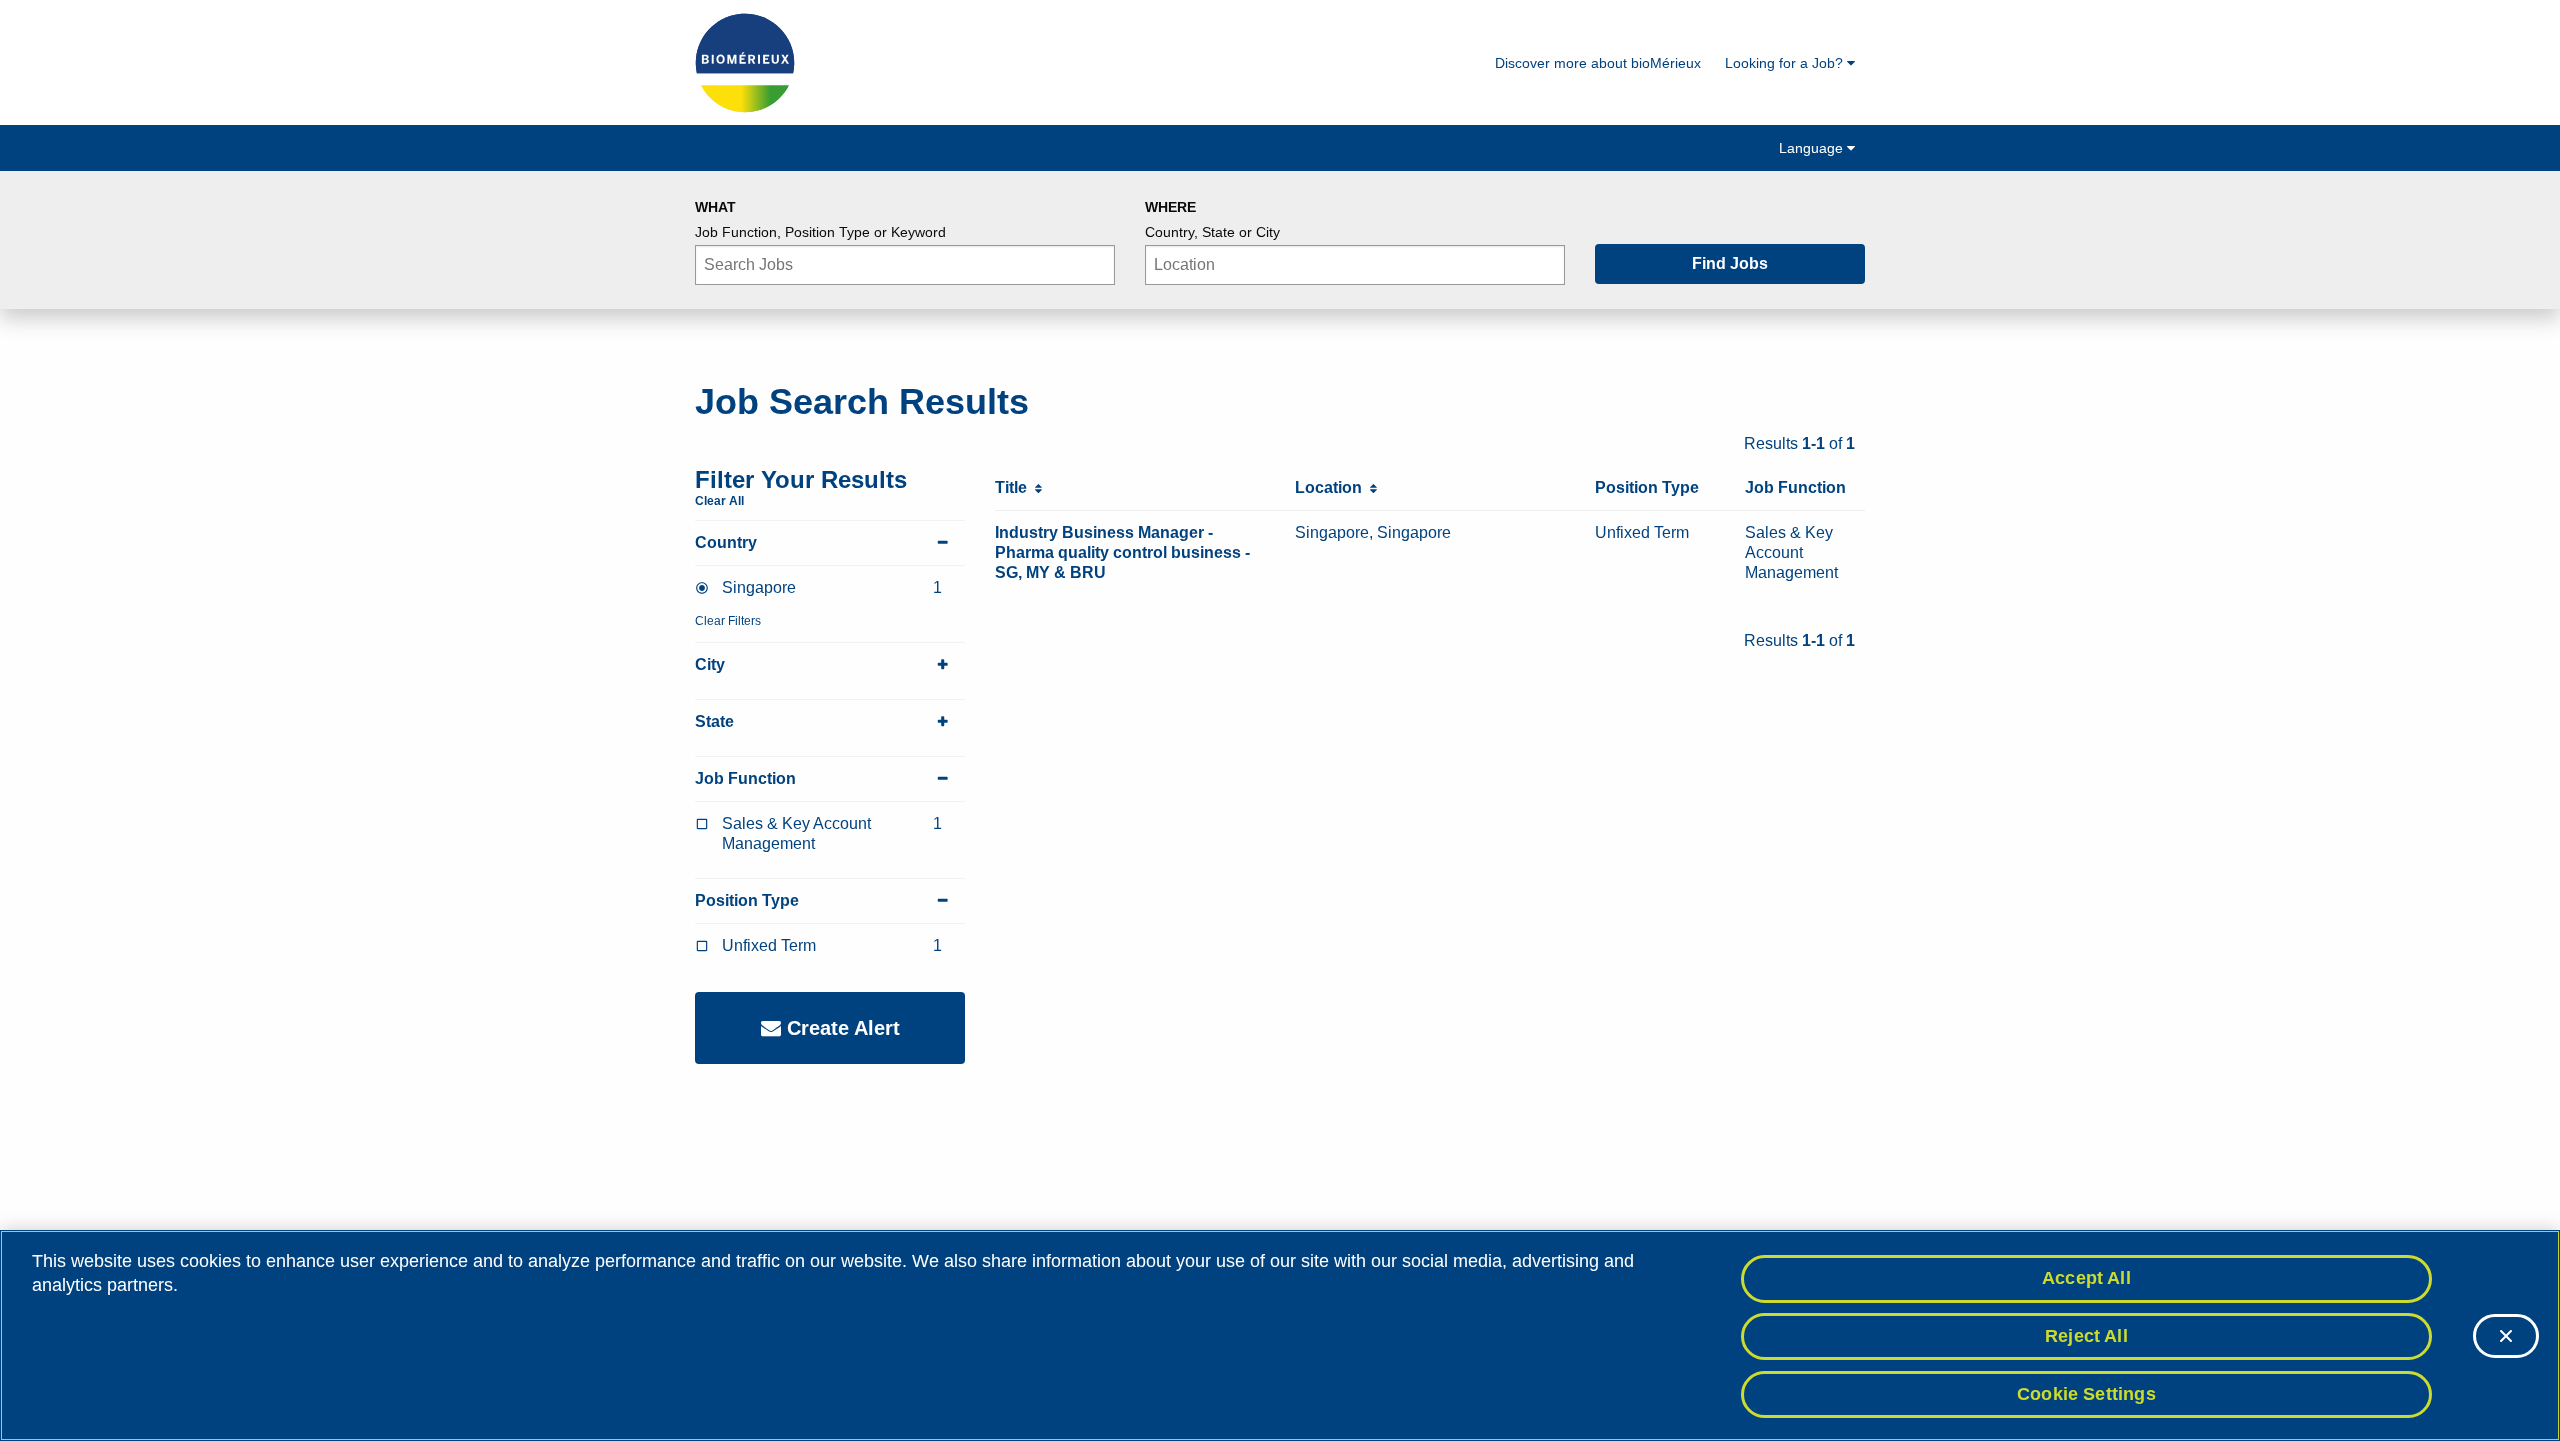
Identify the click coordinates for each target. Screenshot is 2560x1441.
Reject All (2086, 1336)
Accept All (2086, 1278)
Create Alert (840, 1028)
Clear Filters (728, 621)
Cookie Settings (2086, 1393)
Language (1813, 148)
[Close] (2506, 1336)
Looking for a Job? (1786, 63)
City (710, 664)
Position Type (747, 900)
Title (1015, 487)
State (714, 721)
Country (726, 542)
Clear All (719, 501)
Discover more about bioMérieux (1598, 63)
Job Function (745, 778)
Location (1332, 487)
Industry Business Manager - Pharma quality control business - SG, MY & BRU (1122, 552)
